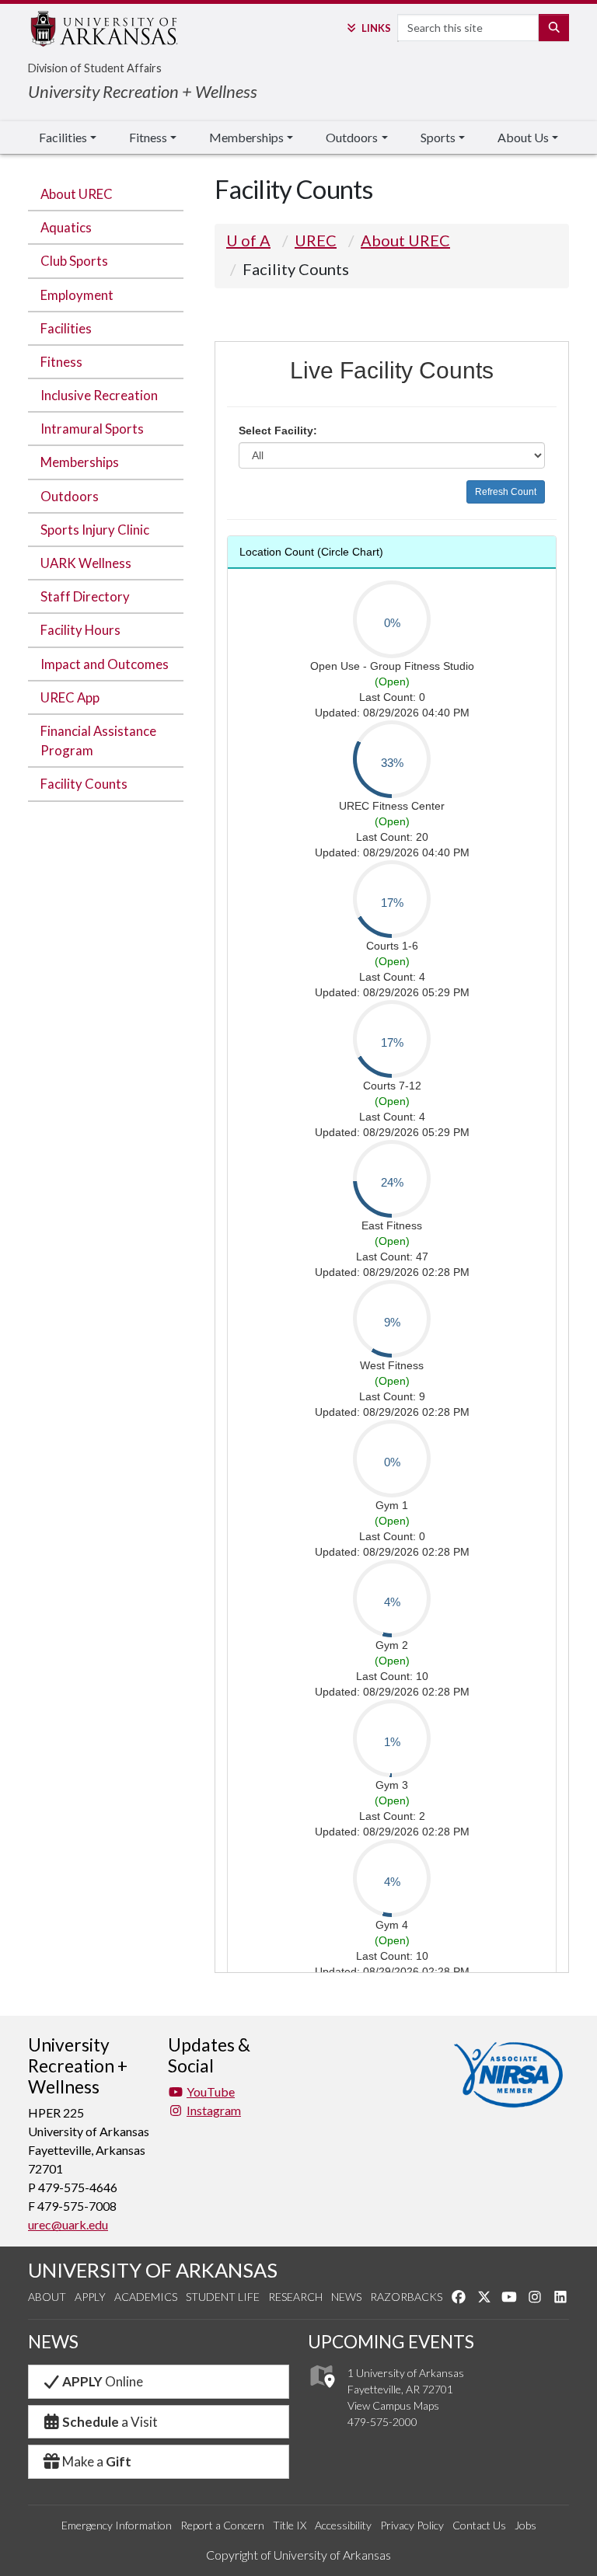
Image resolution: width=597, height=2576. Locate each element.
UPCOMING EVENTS (391, 2342)
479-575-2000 (382, 2422)
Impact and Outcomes (105, 664)
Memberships (80, 462)
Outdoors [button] (352, 137)
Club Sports (74, 261)
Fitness (61, 362)
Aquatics (66, 227)
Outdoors (70, 496)
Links (376, 28)
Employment (77, 295)
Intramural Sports (92, 429)
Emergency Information (117, 2525)
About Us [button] (523, 137)
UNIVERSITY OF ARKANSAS (153, 2270)
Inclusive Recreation (99, 395)
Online (103, 2381)
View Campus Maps (393, 2405)
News (346, 2297)
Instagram (214, 2110)
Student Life (223, 2297)
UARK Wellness (86, 563)
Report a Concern (222, 2525)
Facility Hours (80, 630)
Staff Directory (85, 596)
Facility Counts (84, 784)
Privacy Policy (412, 2525)
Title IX (290, 2525)
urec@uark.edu (68, 2224)
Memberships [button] (246, 137)
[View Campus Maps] (321, 2392)
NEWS (53, 2342)
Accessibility (343, 2525)
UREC (316, 240)
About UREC (77, 194)
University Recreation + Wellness (143, 91)
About (47, 2297)
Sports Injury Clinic (95, 530)
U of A (248, 240)
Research (295, 2297)
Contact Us (479, 2525)
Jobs (525, 2525)
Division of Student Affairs (95, 68)
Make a (97, 2461)
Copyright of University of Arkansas (298, 2555)
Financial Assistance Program (98, 741)
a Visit (110, 2422)
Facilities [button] (63, 137)
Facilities (66, 328)
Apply (90, 2297)
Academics (146, 2297)
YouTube (211, 2091)
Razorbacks (406, 2297)
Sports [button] (438, 137)
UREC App (70, 697)
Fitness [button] (148, 137)
